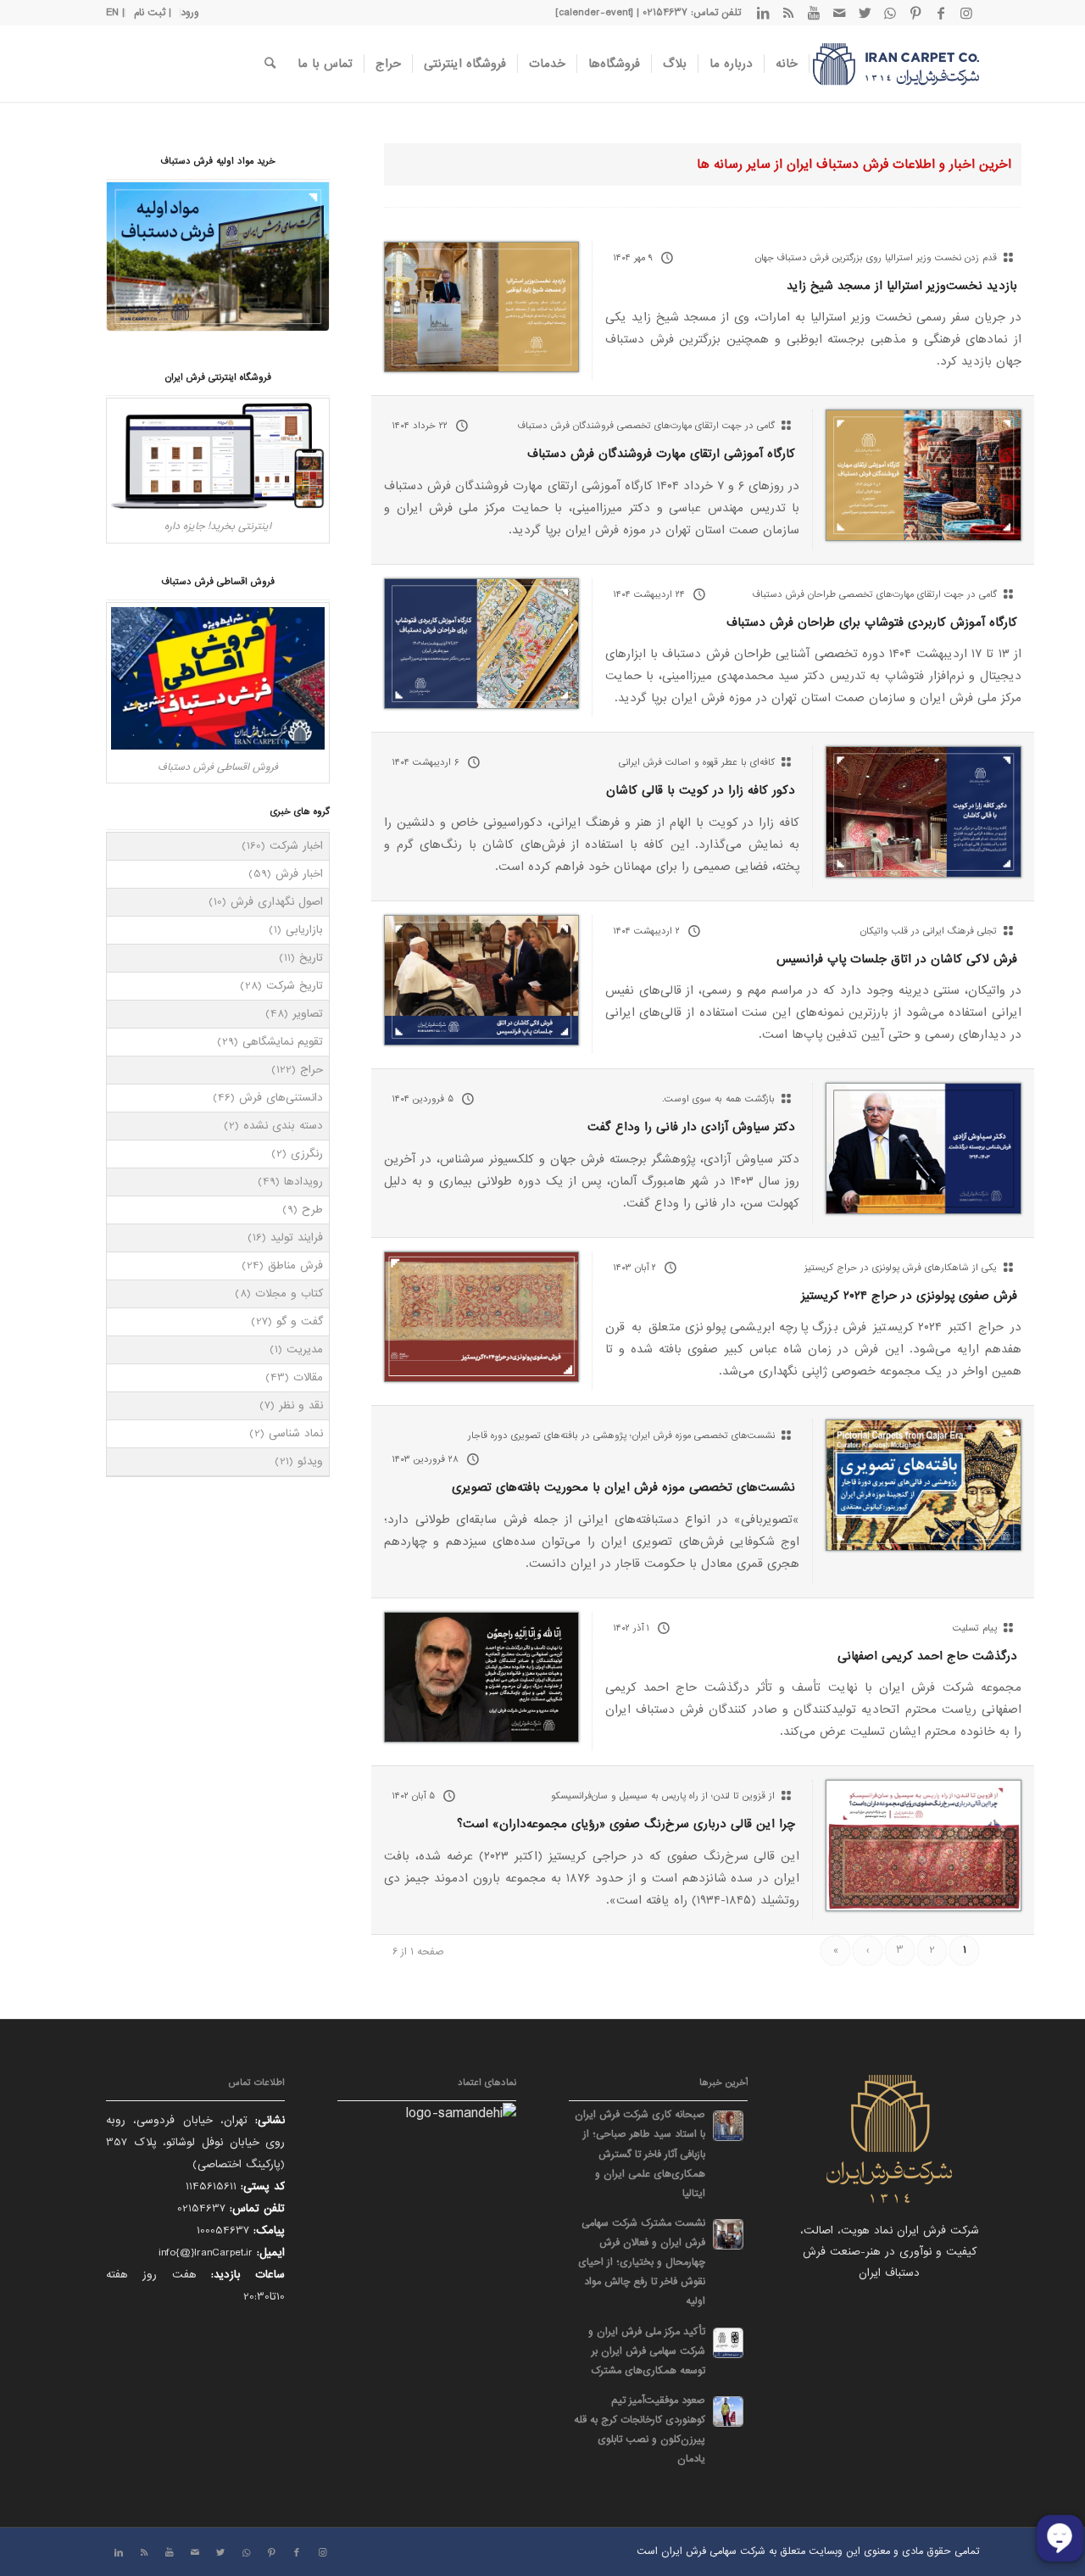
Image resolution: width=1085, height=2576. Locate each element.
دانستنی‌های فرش (281, 1098)
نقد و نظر (301, 1405)
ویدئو (310, 1461)
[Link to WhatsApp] (890, 13)
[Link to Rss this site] (788, 13)
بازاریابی (304, 930)
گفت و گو (300, 1321)
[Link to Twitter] (865, 13)
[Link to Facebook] (941, 13)
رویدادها (303, 1182)
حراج (312, 1070)
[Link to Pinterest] (915, 13)
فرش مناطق (295, 1266)
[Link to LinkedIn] (763, 13)
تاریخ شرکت (295, 986)
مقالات (308, 1377)
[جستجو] (270, 64)
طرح (312, 1210)
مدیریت (305, 1349)
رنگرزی (307, 1154)
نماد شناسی (296, 1433)
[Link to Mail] (839, 13)
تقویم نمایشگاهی (283, 1042)
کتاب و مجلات (289, 1294)
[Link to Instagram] (966, 13)
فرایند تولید (297, 1238)
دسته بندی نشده (283, 1126)
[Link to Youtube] (814, 13)
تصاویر (308, 1014)
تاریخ (311, 958)
